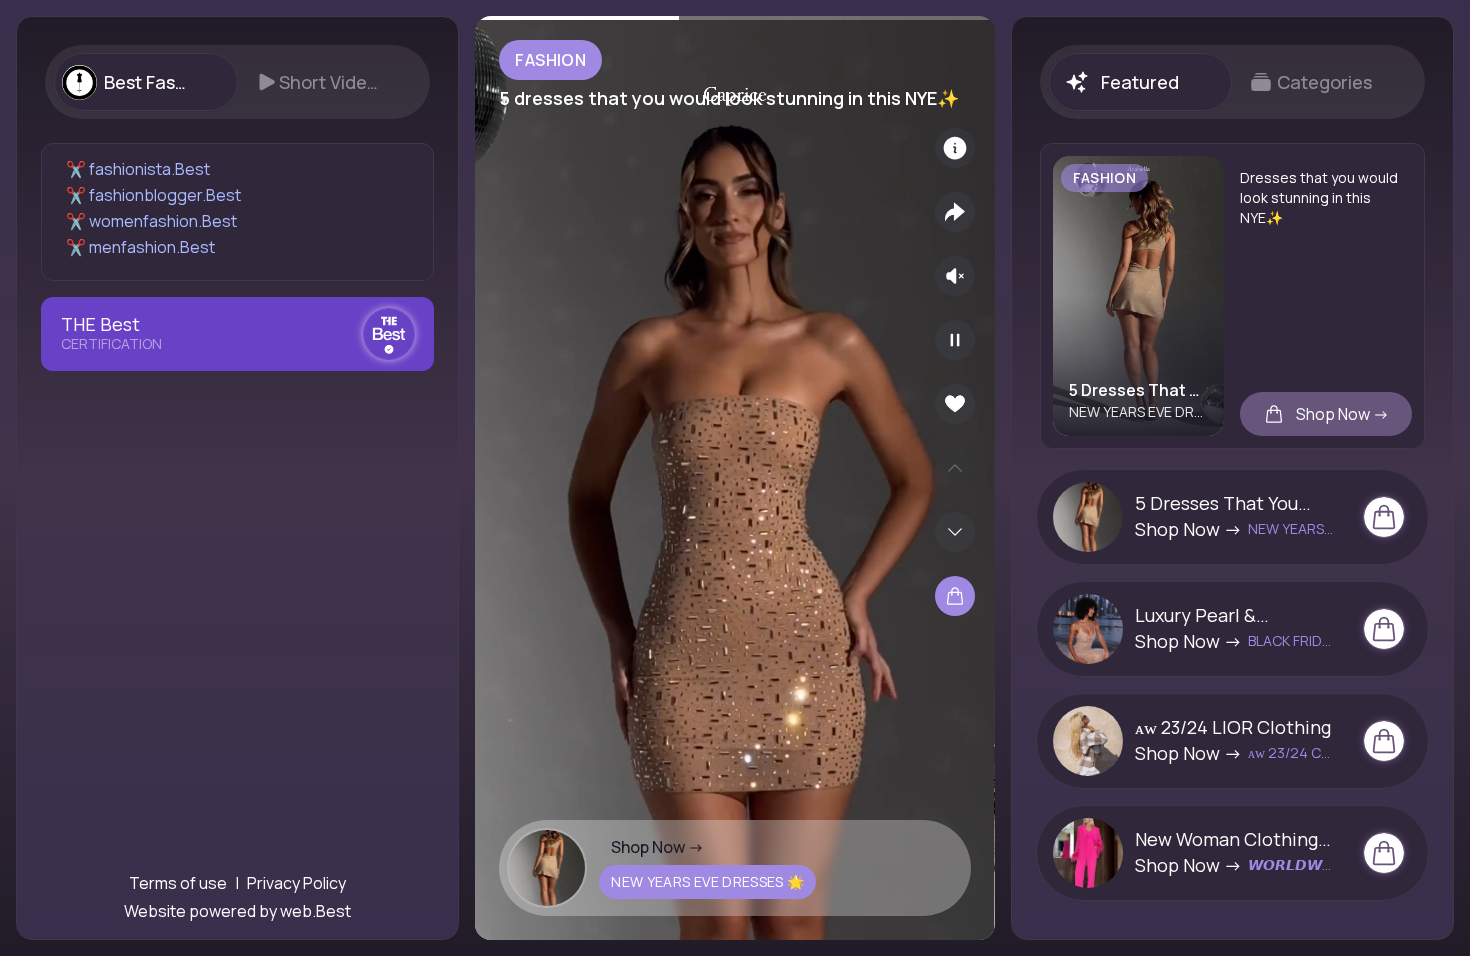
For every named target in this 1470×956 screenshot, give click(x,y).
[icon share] (955, 212)
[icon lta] (955, 596)
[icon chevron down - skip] (955, 532)
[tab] (145, 82)
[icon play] (955, 340)
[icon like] (955, 404)
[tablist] (237, 82)
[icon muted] (955, 276)
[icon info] (955, 148)
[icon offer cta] (1384, 517)
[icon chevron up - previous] (955, 468)
